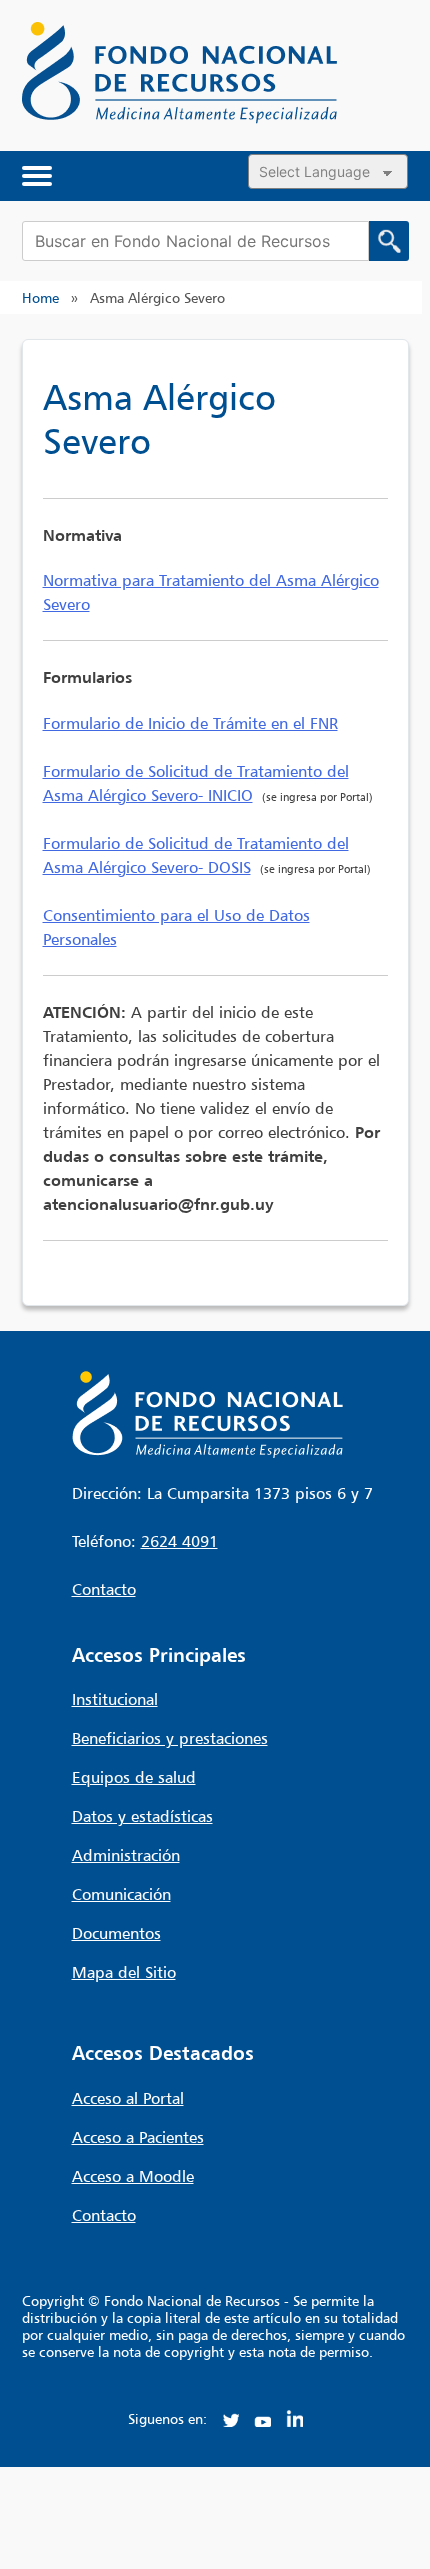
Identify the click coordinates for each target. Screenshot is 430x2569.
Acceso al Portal (128, 2098)
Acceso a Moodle (133, 2176)
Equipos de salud (134, 1777)
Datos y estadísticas (142, 1816)
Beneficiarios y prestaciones (170, 1738)
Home (40, 297)
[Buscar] (389, 241)
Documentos (116, 1933)
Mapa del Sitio (124, 1972)
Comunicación (121, 1894)
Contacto (104, 1589)
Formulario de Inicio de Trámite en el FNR (190, 723)
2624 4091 (179, 1541)
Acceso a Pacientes (138, 2137)
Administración (126, 1855)
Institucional (115, 1699)
